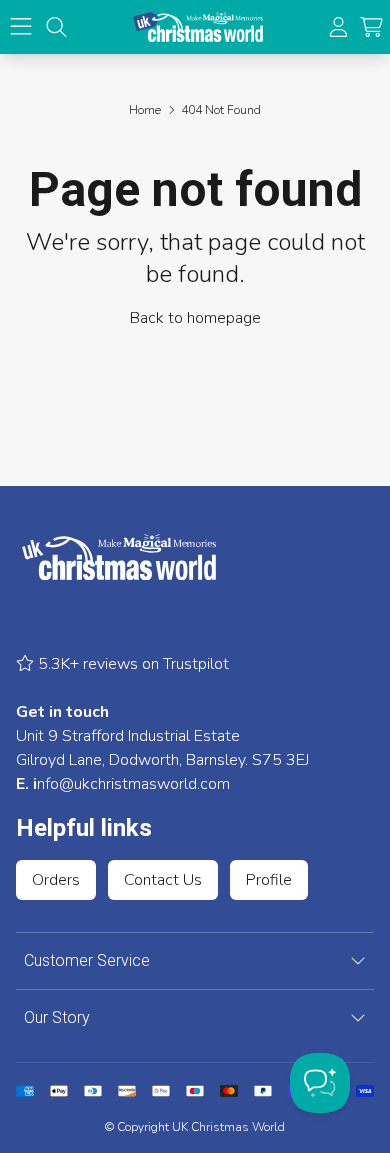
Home (145, 110)
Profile (269, 880)
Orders (56, 880)
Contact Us (163, 880)
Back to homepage (195, 318)
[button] (371, 27)
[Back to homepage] (198, 27)
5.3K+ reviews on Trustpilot (131, 664)
